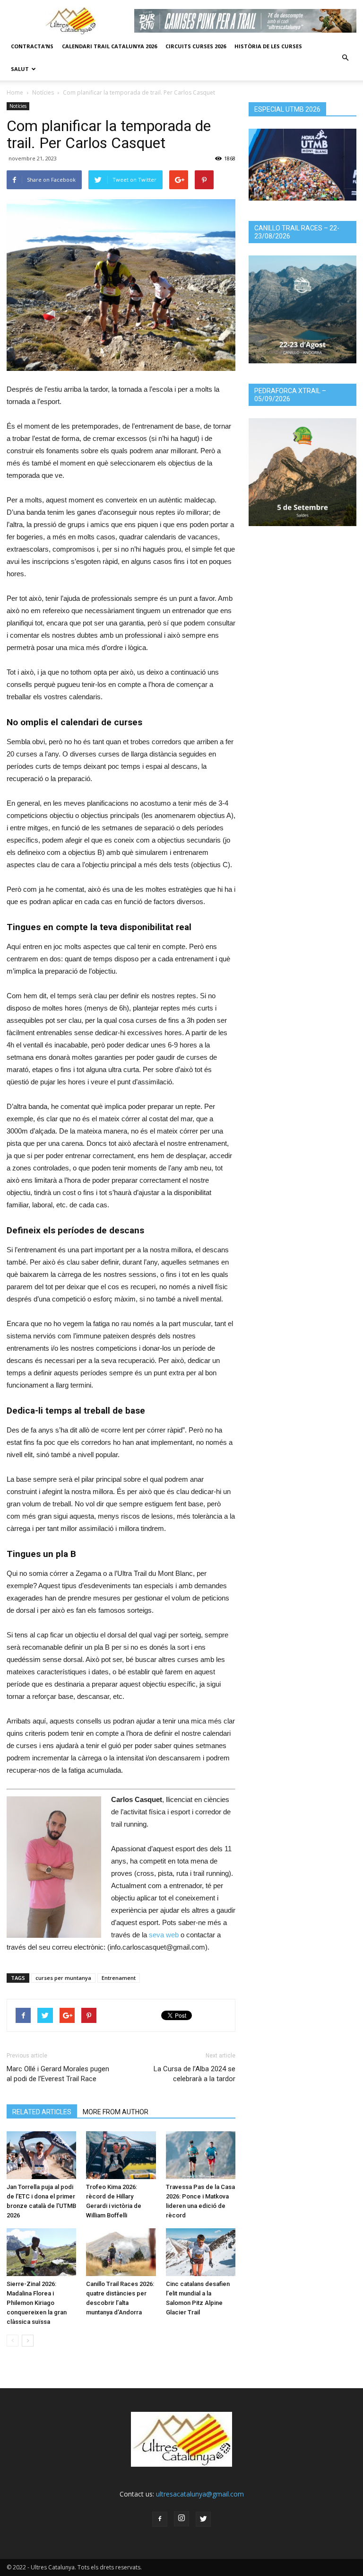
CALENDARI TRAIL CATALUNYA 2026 (109, 46)
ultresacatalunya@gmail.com (200, 2494)
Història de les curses (268, 46)
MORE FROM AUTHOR (116, 2112)
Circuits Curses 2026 (196, 46)
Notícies (43, 92)
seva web (164, 1935)
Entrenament (119, 1978)
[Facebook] (160, 2519)
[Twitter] (203, 2519)
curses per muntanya (63, 1978)
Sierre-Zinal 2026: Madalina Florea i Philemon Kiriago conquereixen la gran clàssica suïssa (37, 2303)
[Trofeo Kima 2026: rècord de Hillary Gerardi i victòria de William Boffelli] (121, 2155)
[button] (345, 58)
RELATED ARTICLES (42, 2112)
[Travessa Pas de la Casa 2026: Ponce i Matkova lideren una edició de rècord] (201, 2155)
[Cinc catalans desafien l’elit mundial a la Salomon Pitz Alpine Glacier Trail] (201, 2252)
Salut (20, 69)
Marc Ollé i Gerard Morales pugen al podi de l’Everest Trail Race (58, 2074)
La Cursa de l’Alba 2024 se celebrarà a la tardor (194, 2074)
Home (15, 92)
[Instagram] (181, 2519)
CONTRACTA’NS (32, 46)
